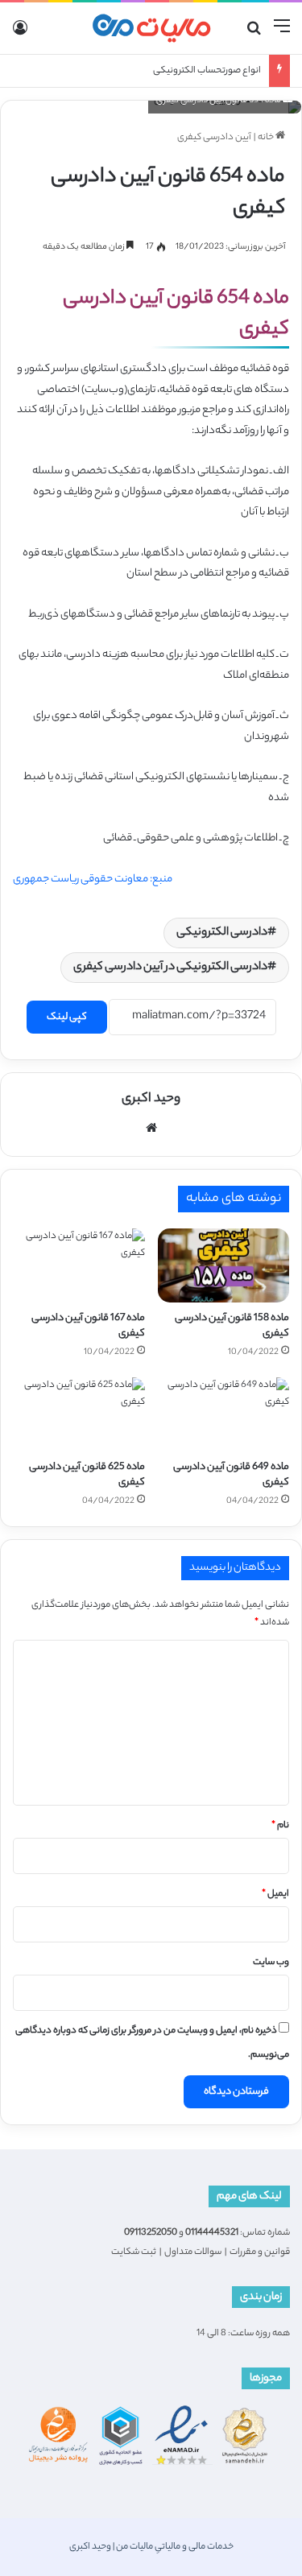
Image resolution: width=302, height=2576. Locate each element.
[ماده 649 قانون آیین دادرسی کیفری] (224, 1414)
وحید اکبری (151, 1099)
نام (280, 1826)
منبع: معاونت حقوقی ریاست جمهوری (93, 879)
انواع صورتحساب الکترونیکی (207, 71)
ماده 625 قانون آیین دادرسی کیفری (87, 1475)
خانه (267, 138)
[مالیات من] (151, 28)
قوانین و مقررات (260, 2252)
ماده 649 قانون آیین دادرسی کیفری (231, 1475)
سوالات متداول (193, 2252)
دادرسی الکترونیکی (222, 933)
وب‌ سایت (271, 1963)
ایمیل (275, 1894)
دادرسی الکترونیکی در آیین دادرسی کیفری (170, 968)
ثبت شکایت (134, 2252)
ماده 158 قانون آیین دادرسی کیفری (232, 1326)
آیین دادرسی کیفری (214, 138)
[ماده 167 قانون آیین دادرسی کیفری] (79, 1265)
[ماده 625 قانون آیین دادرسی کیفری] (79, 1414)
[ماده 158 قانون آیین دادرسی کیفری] (224, 1265)
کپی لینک (67, 1017)
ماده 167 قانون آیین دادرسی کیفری (88, 1326)
